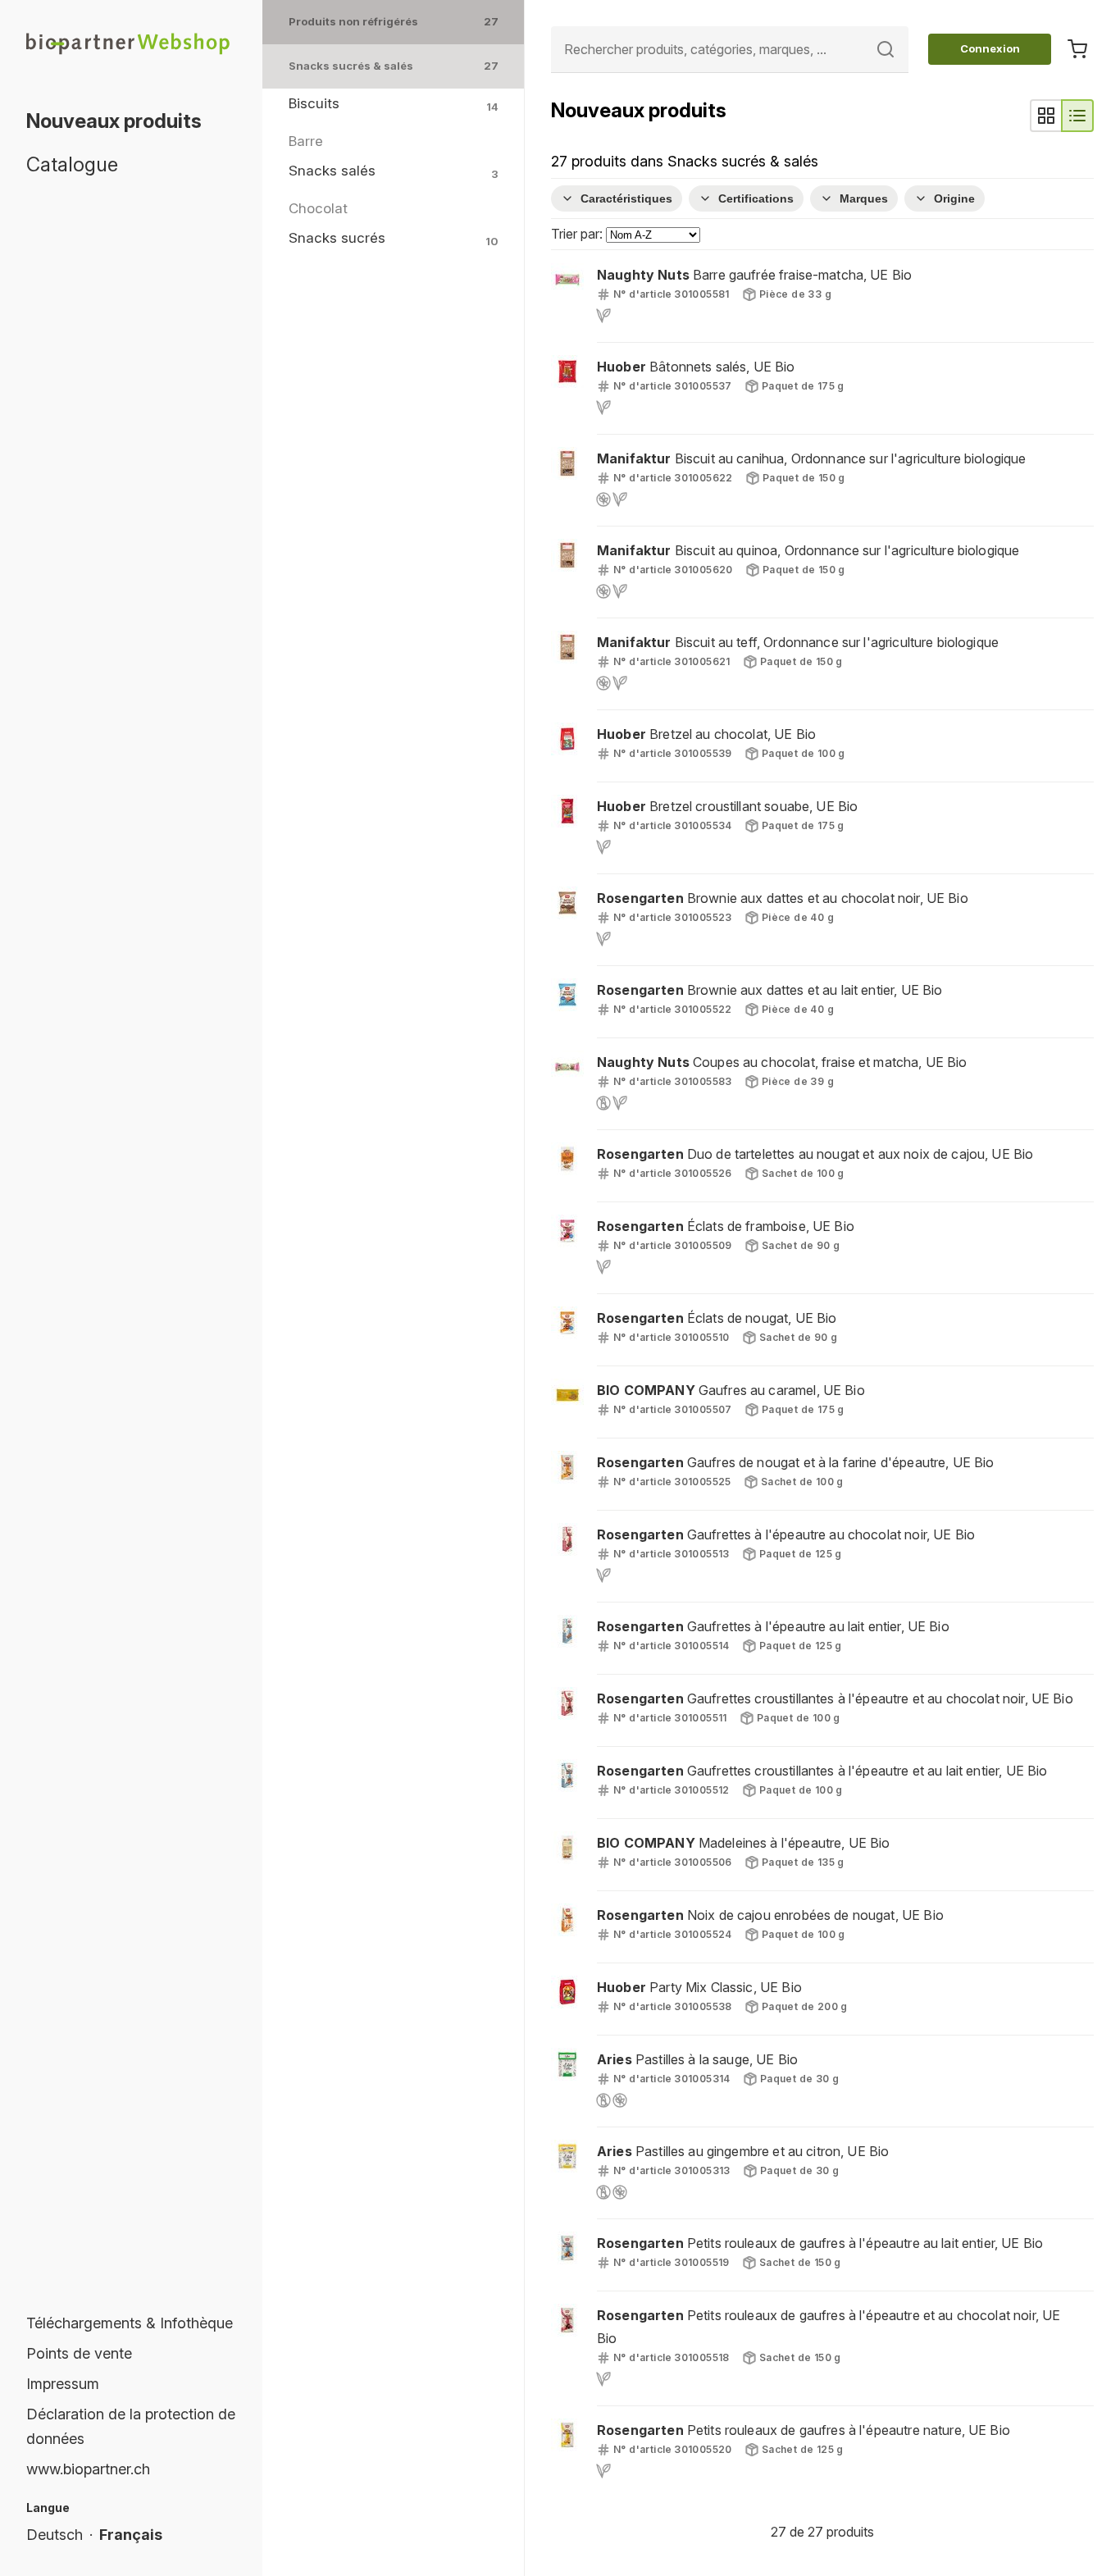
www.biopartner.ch (88, 2469)
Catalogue (72, 164)
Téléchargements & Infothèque (130, 2323)
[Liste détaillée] (1077, 116)
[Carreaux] (1046, 116)
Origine (954, 198)
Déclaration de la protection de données (131, 2426)
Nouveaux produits (114, 121)
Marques (864, 198)
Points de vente (79, 2353)
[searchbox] (730, 50)
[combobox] (730, 50)
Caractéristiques (626, 198)
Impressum (63, 2384)
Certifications (756, 198)
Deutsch (55, 2535)
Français (131, 2535)
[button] (822, 296)
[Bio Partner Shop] (131, 43)
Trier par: (578, 234)
